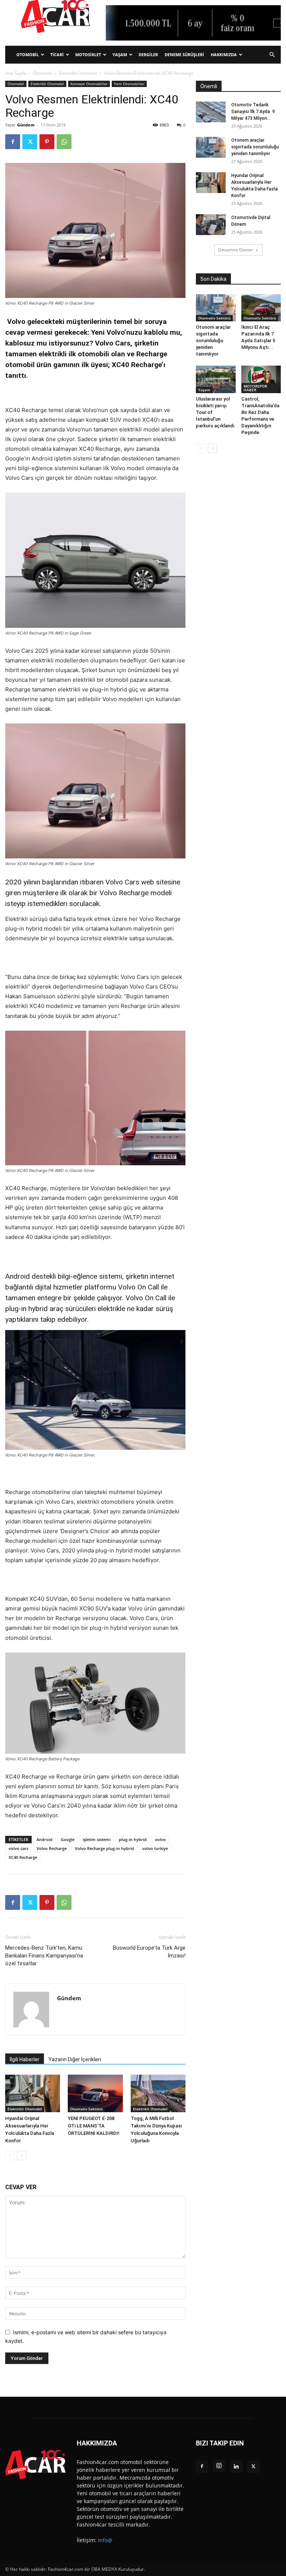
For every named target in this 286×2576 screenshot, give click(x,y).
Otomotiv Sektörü (86, 2109)
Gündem (26, 125)
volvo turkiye (155, 1848)
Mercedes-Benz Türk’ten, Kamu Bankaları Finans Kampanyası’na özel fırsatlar (44, 1956)
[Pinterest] (47, 142)
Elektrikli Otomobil (78, 73)
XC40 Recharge (23, 1857)
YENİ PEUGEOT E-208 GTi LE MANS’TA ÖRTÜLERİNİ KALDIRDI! (94, 2126)
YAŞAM (120, 54)
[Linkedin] (236, 2467)
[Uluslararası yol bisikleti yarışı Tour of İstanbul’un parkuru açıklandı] (216, 379)
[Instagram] (219, 2466)
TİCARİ (57, 54)
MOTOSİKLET (88, 54)
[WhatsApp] (64, 142)
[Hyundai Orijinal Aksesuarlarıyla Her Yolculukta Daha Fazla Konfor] (33, 2093)
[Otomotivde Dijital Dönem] (211, 225)
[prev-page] (10, 2156)
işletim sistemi (97, 1839)
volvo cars (18, 1848)
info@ (105, 2540)
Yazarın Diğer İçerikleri (75, 2059)
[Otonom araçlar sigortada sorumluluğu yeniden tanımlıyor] (211, 147)
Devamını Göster (236, 250)
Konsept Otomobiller (89, 84)
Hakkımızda (224, 54)
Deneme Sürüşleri (184, 54)
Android (45, 1839)
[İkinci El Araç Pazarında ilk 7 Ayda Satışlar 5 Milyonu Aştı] (261, 308)
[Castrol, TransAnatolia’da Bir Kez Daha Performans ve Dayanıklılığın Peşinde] (261, 379)
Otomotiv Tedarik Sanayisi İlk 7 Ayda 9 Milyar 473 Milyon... (253, 112)
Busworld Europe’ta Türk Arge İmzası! (149, 1952)
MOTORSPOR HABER (255, 388)
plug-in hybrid (133, 1839)
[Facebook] (13, 142)
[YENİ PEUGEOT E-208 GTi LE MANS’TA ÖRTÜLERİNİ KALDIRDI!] (95, 2093)
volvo (160, 1839)
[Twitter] (30, 142)
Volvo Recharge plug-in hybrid (104, 1848)
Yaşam (204, 390)
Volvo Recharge (52, 1848)
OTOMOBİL (28, 54)
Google (68, 1839)
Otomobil (43, 73)
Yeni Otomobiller (129, 84)
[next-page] (22, 2156)
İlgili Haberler (25, 2059)
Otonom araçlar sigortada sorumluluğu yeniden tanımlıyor (255, 147)
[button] (272, 55)
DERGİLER (148, 54)
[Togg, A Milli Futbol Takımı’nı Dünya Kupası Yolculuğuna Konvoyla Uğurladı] (158, 2093)
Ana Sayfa (16, 73)
